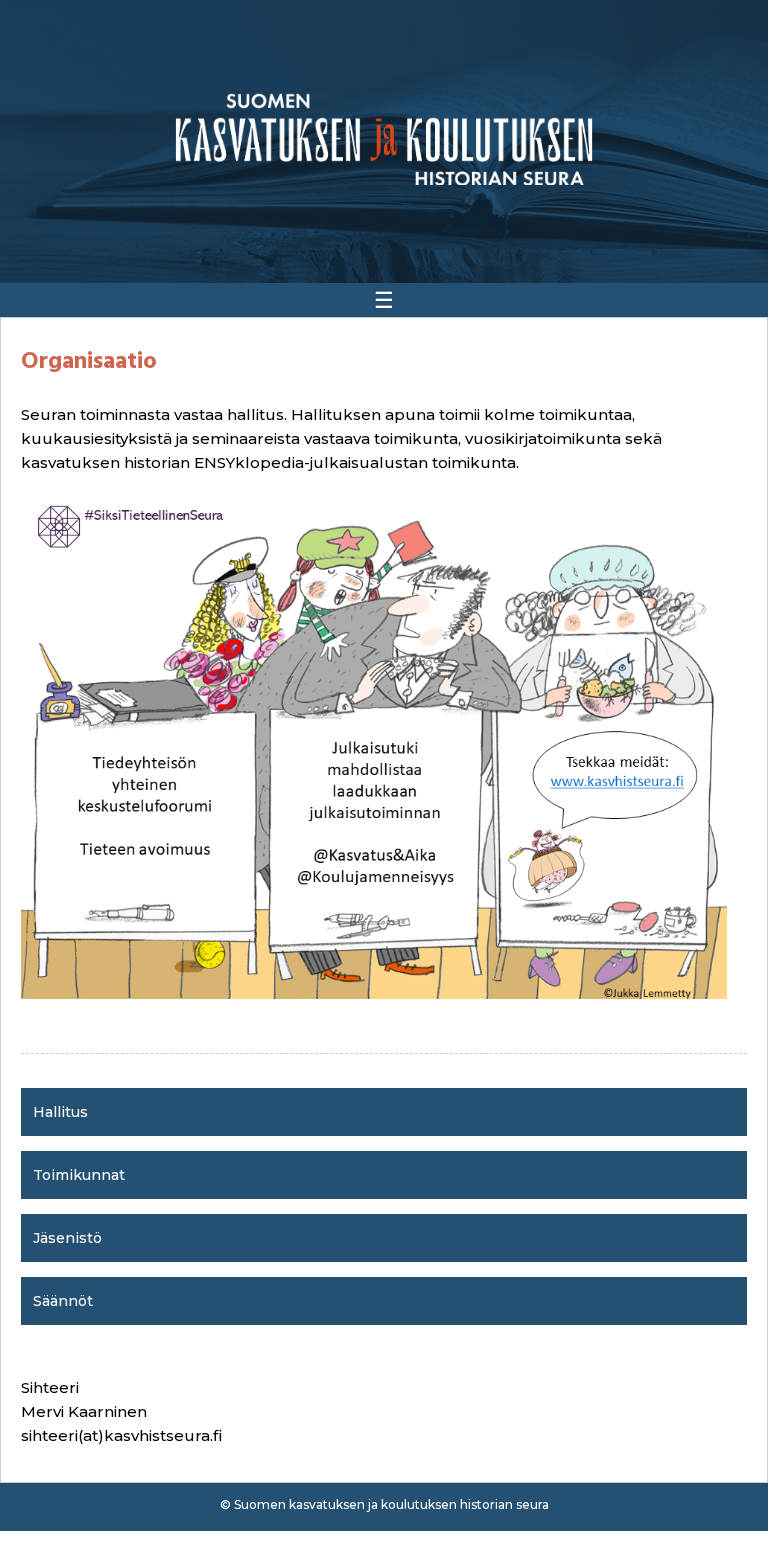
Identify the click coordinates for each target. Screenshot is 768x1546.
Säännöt (63, 1301)
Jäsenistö (67, 1238)
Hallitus (60, 1112)
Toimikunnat (79, 1175)
